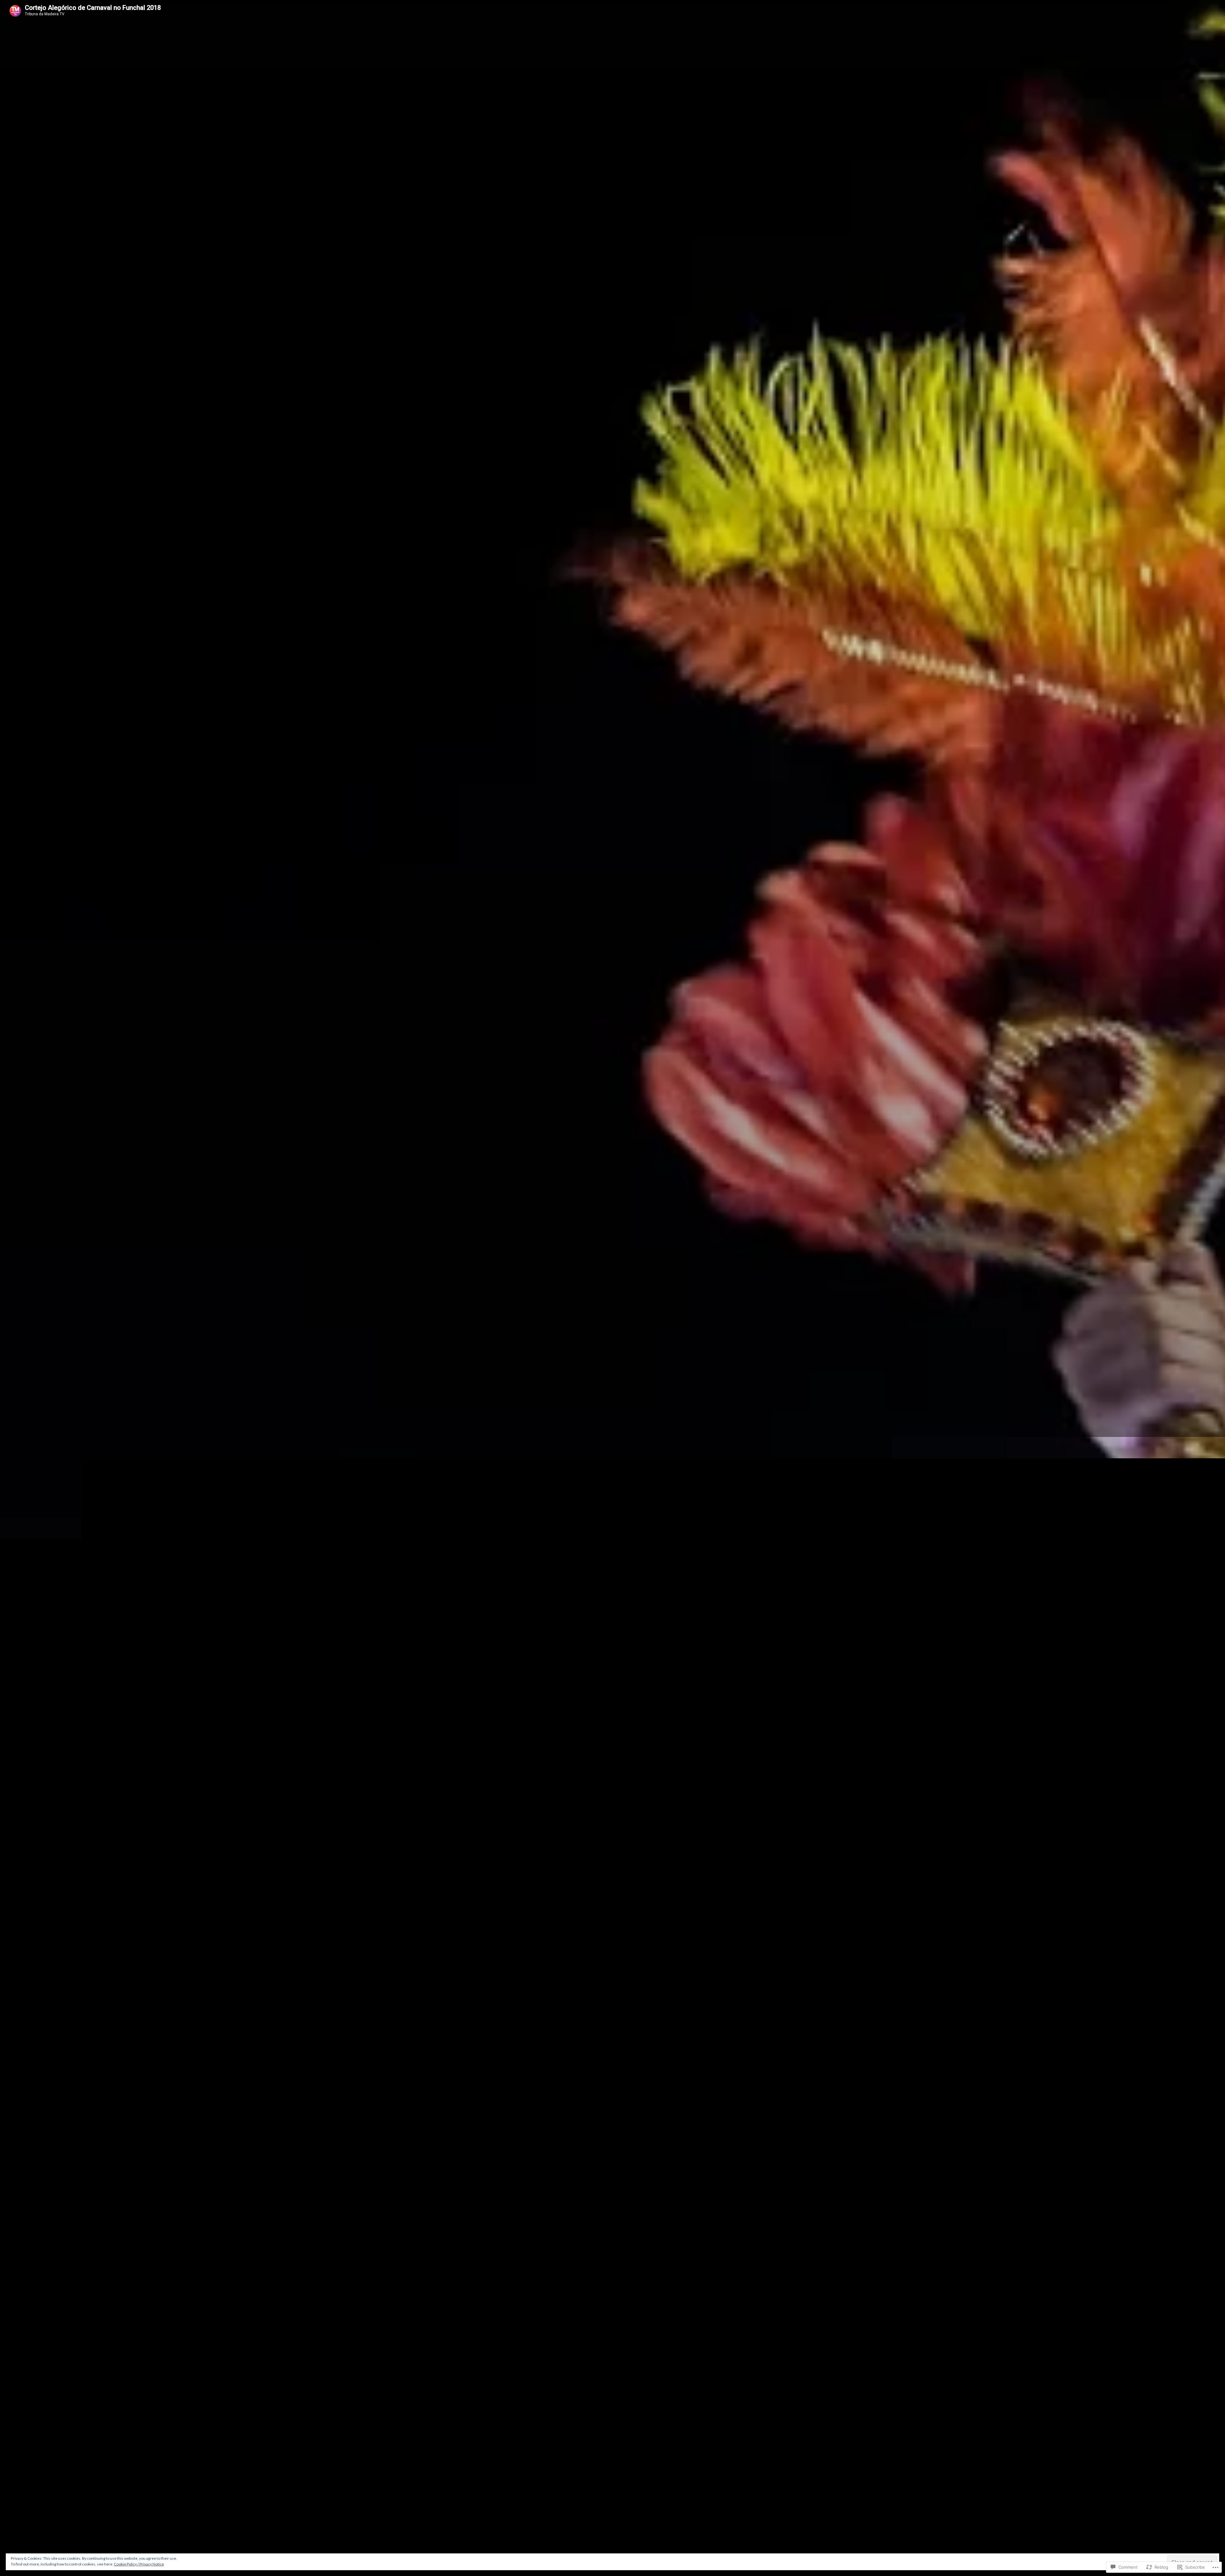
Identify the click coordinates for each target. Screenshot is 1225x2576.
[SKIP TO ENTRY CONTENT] (613, 1580)
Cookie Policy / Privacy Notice (139, 2564)
